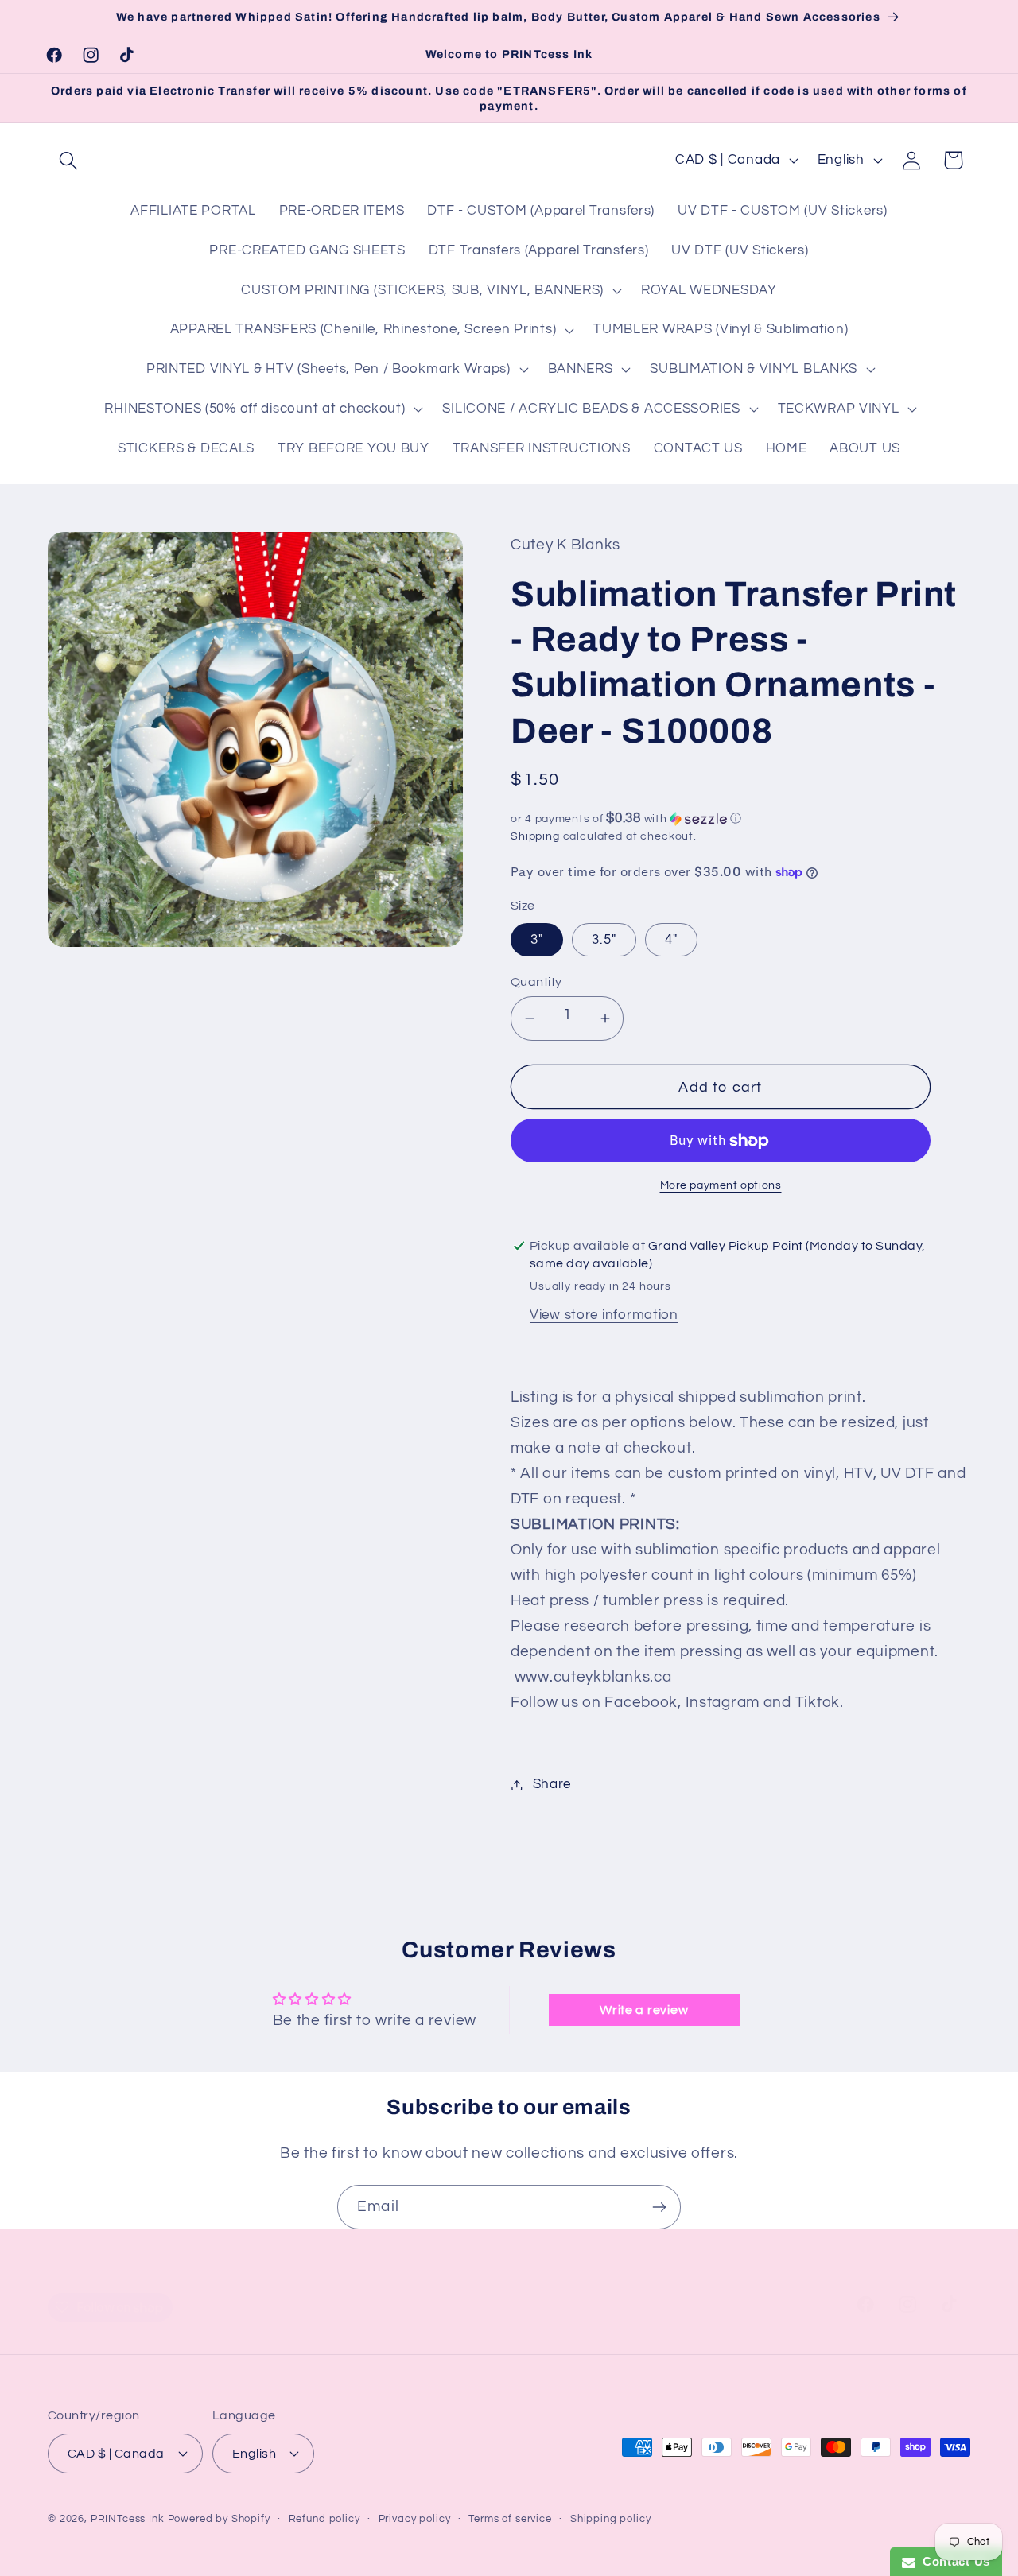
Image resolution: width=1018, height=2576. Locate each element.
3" (537, 940)
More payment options (721, 1185)
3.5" (604, 940)
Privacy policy (415, 2519)
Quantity (536, 982)
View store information (604, 1315)
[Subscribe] (659, 2207)
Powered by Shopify (219, 2519)
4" (671, 940)
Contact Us (953, 2561)
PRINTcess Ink (128, 2519)
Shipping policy (611, 2519)
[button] (69, 160)
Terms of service (510, 2519)
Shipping (535, 836)
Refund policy (324, 2519)
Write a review (644, 2010)
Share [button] (552, 1784)
